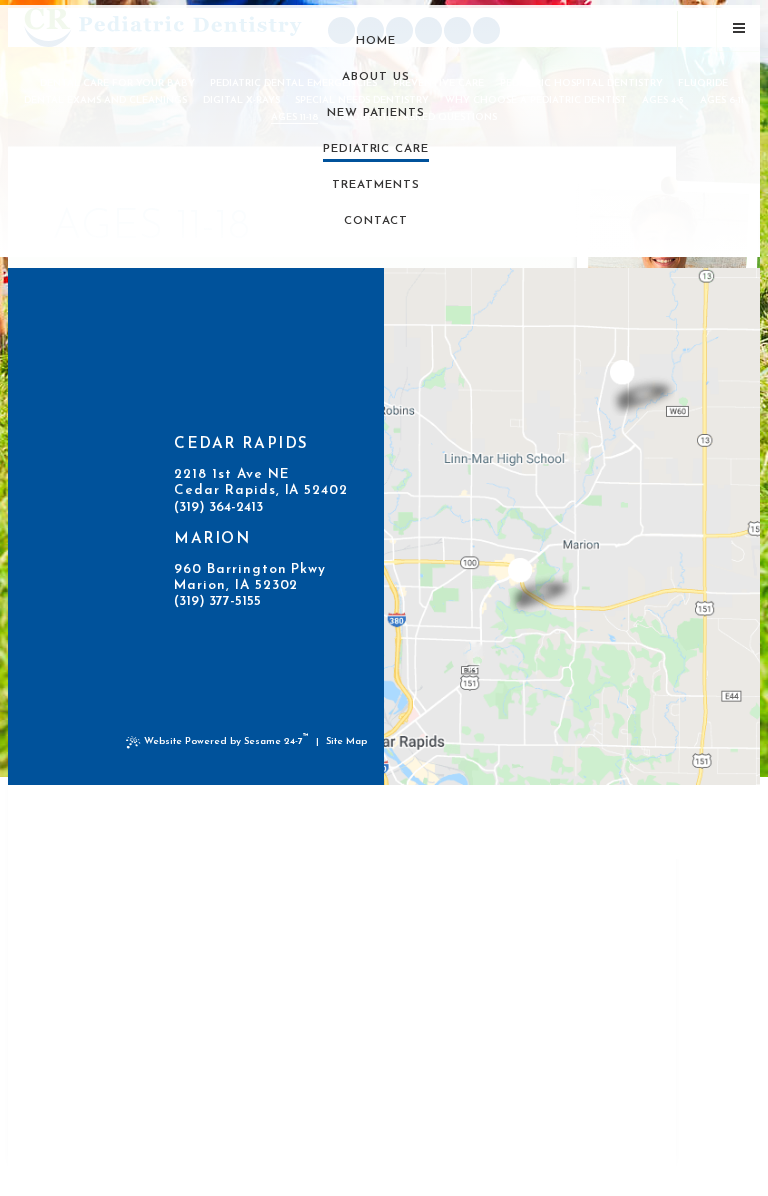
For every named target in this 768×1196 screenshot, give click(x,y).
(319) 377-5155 (217, 601)
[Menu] (739, 29)
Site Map (346, 741)
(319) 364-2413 (218, 507)
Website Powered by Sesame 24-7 (226, 739)
